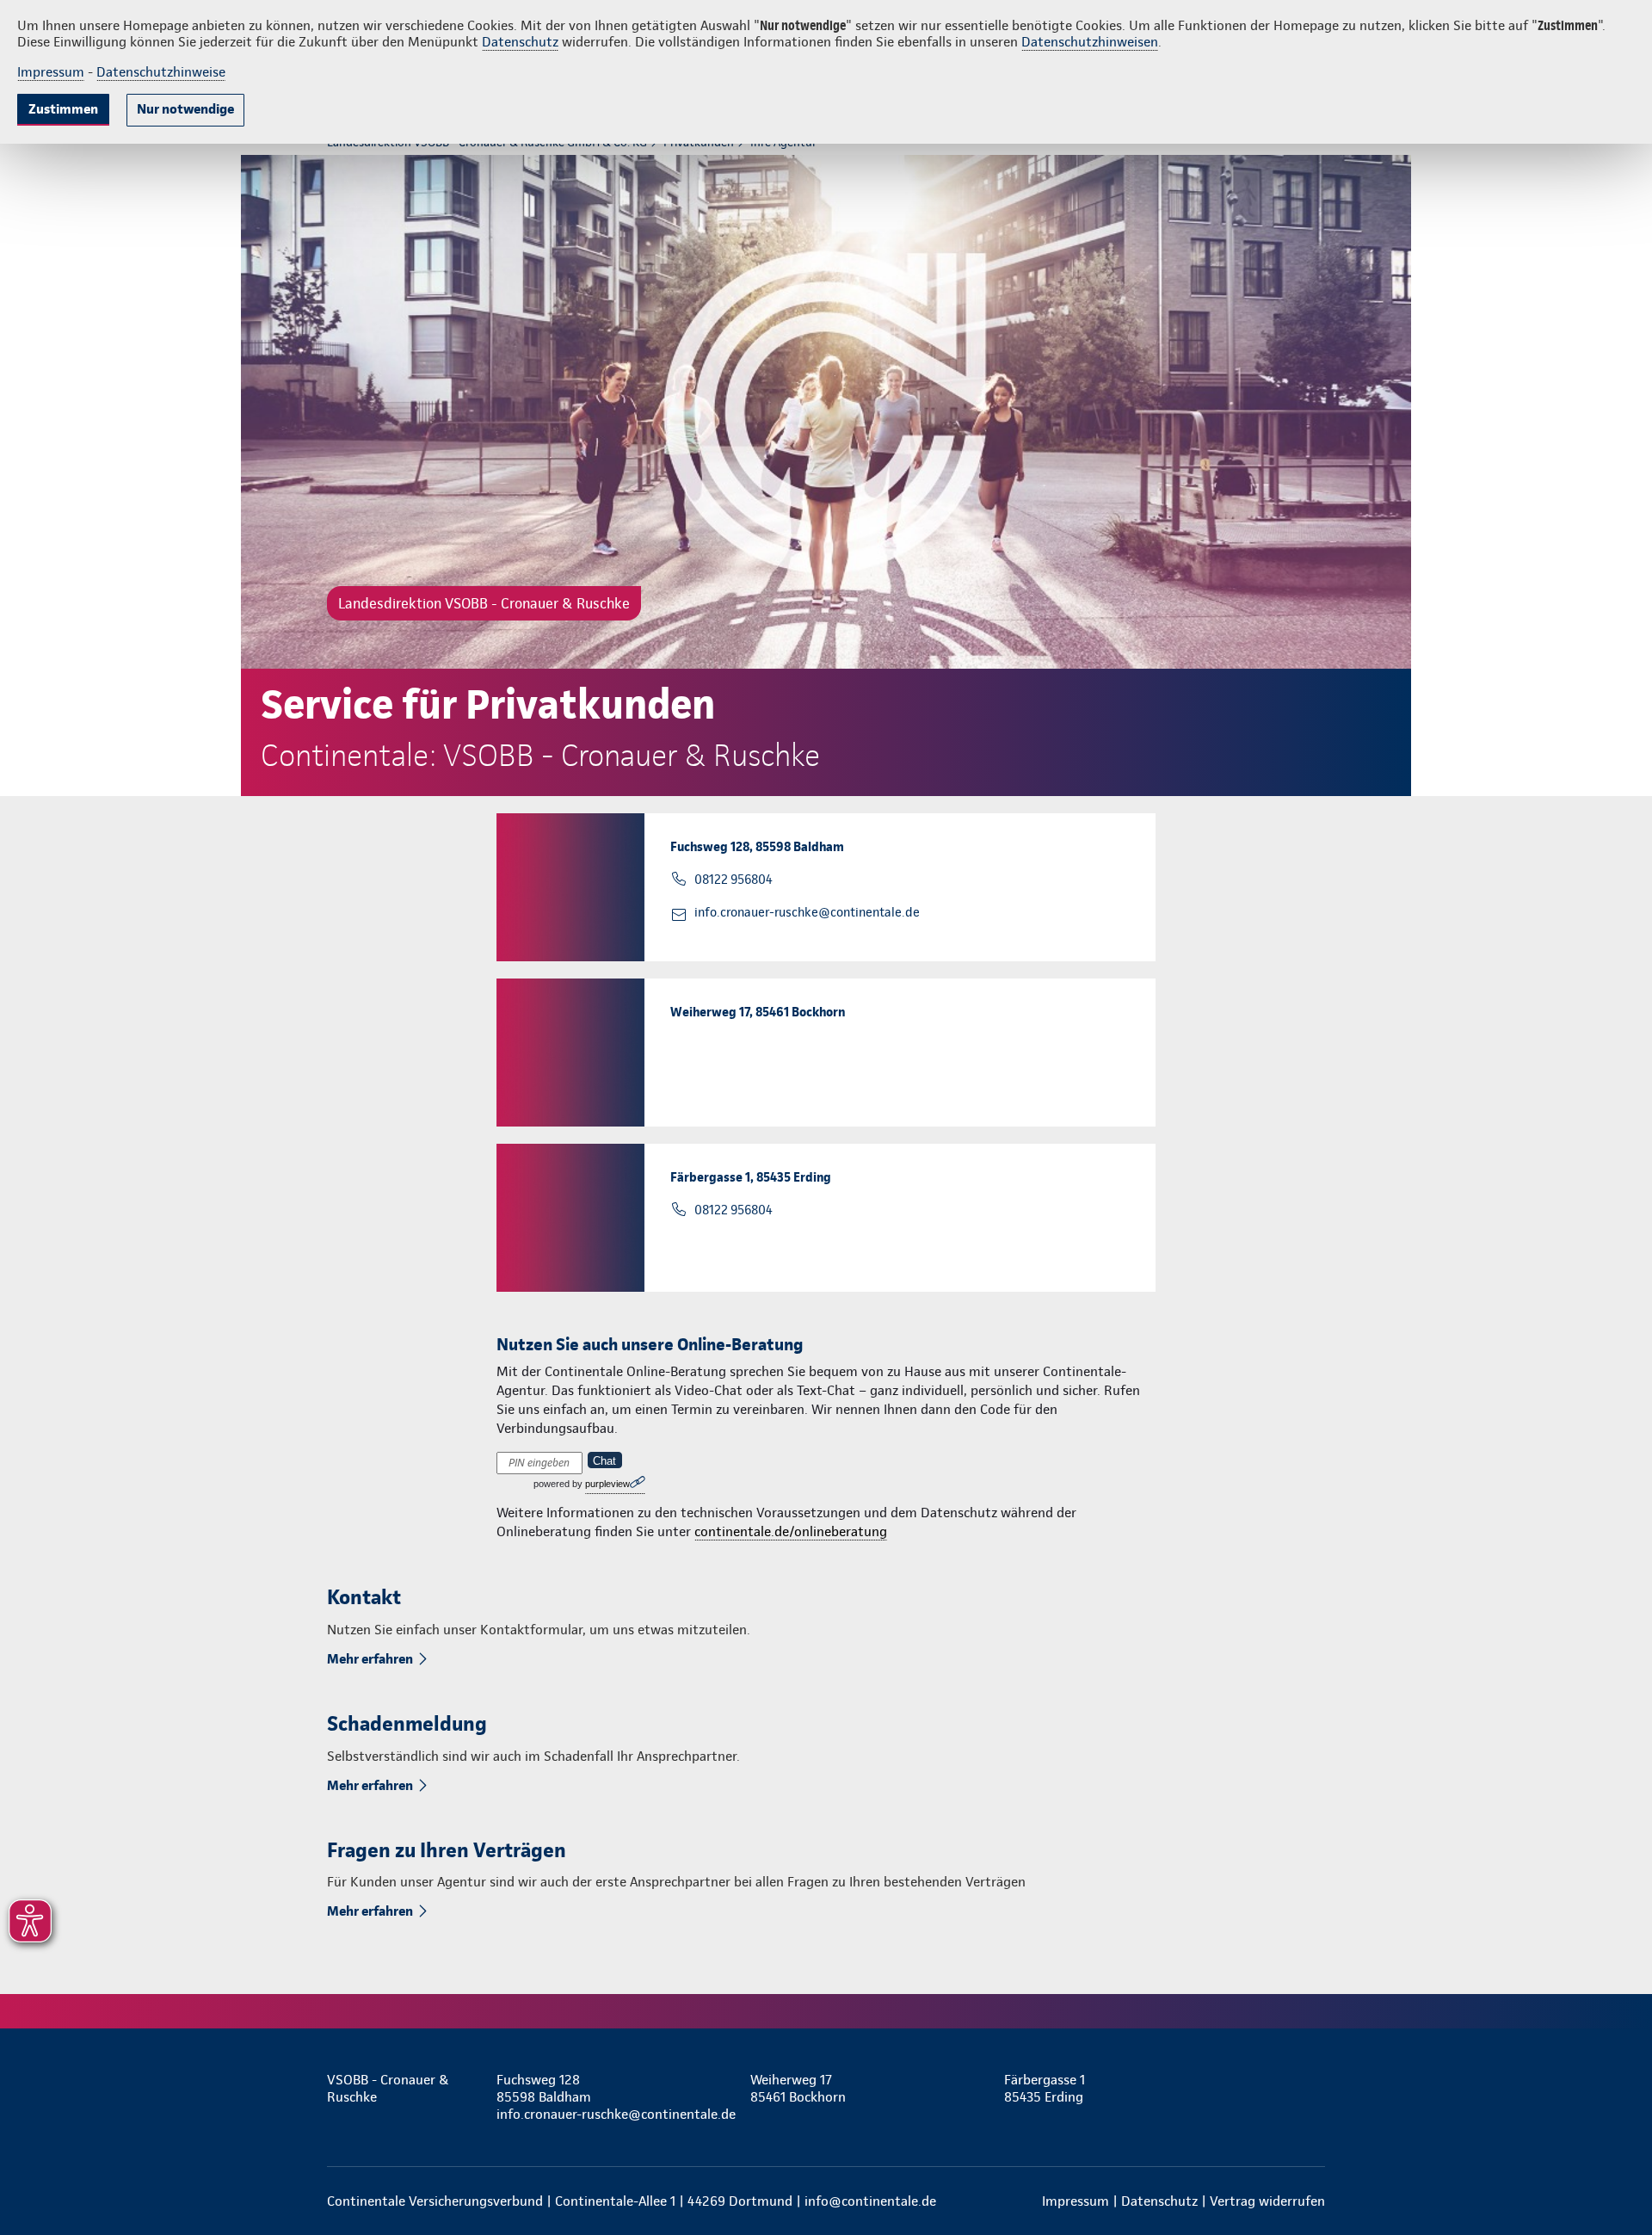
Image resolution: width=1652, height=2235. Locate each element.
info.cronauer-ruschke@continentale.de (807, 912)
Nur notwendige (185, 109)
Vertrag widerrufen (1267, 2201)
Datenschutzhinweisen (1090, 42)
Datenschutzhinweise (161, 72)
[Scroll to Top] (1566, 1066)
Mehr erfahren (370, 1659)
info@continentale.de (870, 2201)
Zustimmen (63, 109)
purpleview (607, 1484)
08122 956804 (734, 880)
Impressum (51, 72)
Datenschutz (520, 42)
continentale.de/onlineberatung (791, 1531)
